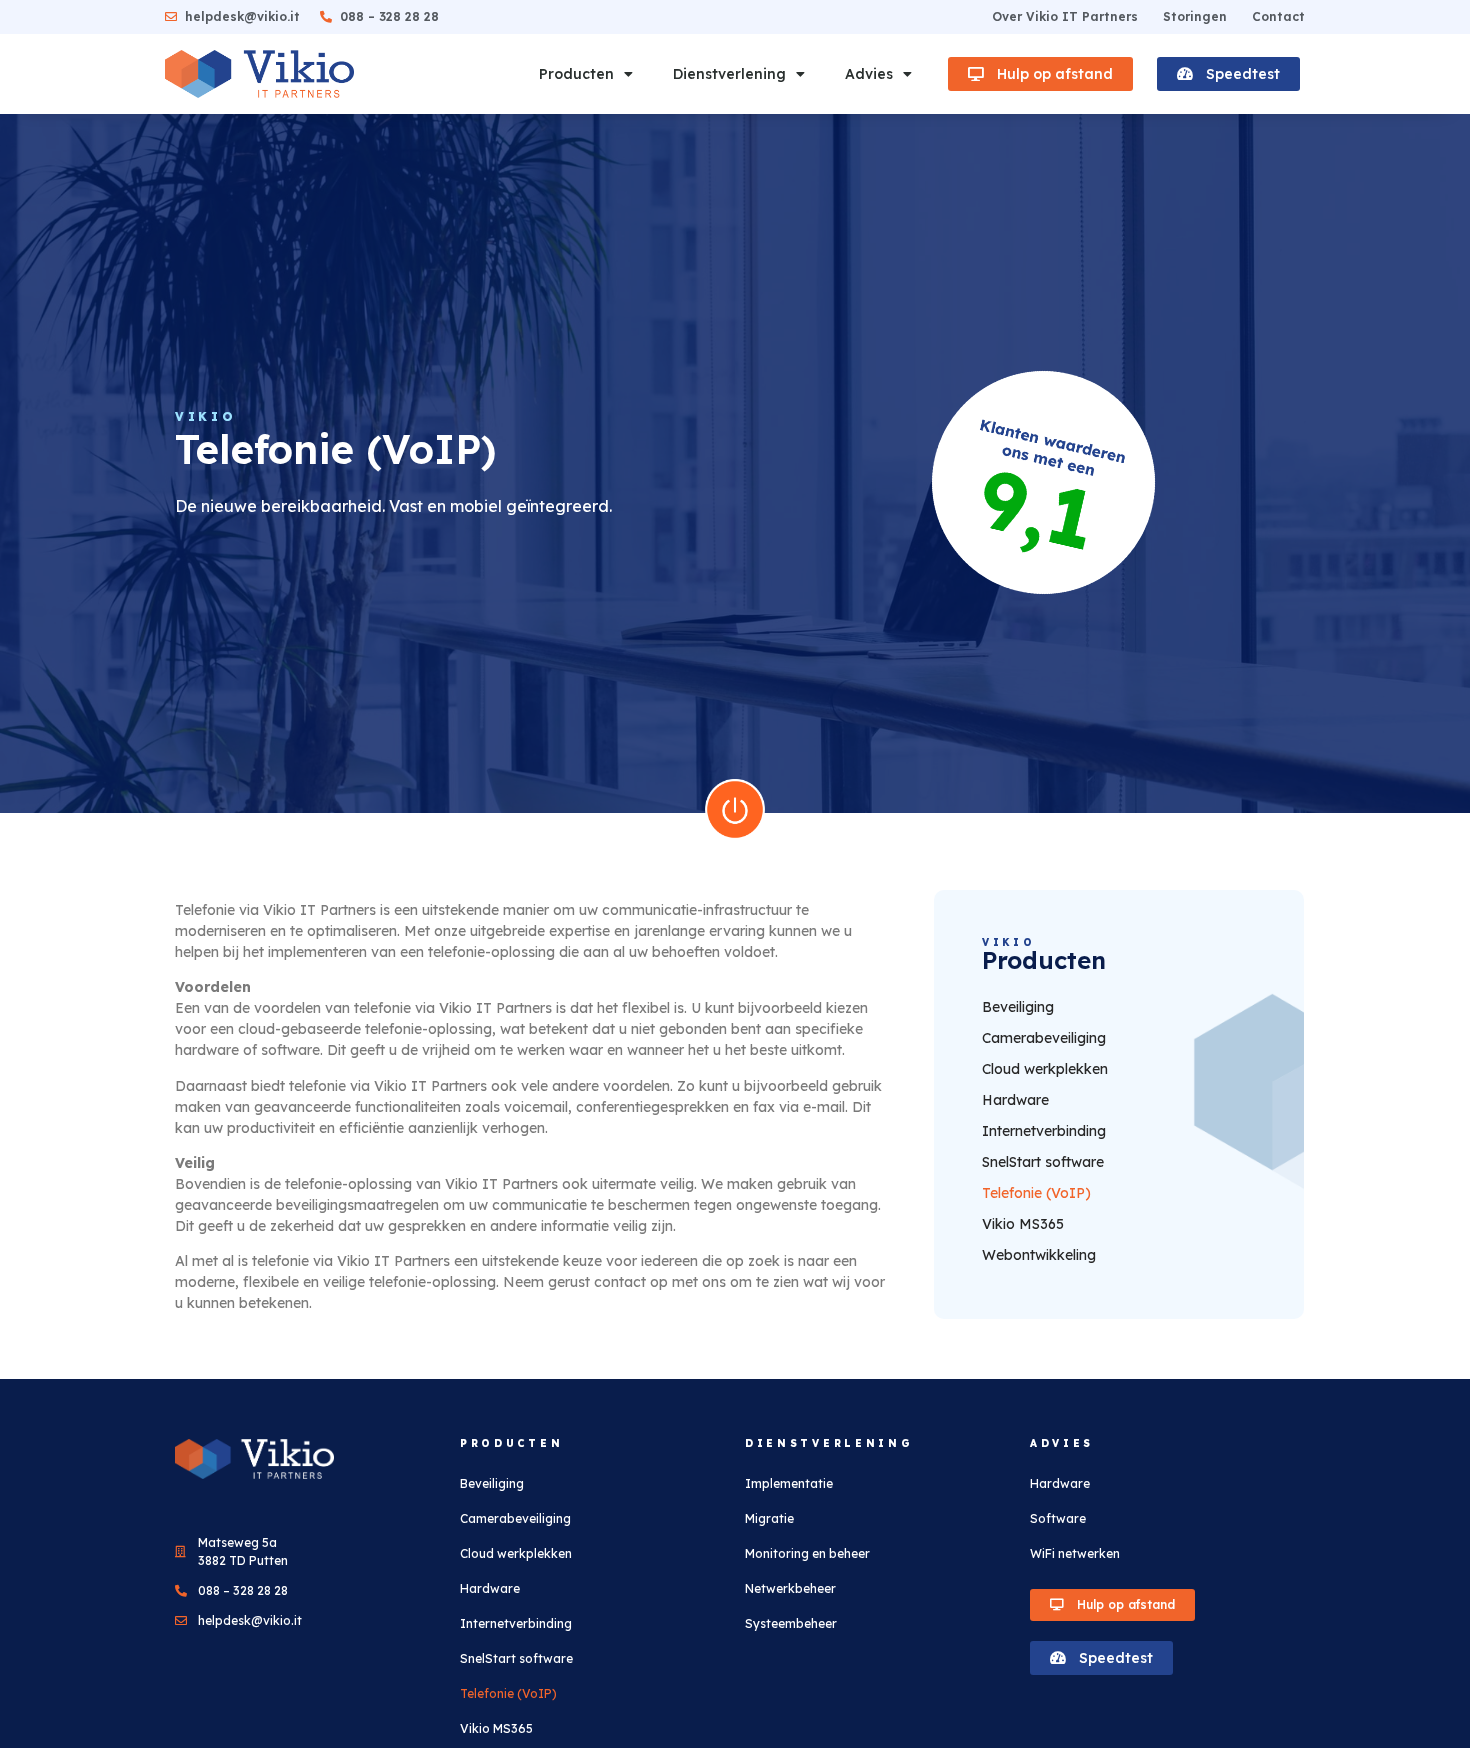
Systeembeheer (791, 1623)
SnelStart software (1043, 1162)
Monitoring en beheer (807, 1553)
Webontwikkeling (1039, 1255)
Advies (869, 74)
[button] (1040, 74)
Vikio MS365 (1023, 1224)
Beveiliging (1018, 1007)
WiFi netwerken (1075, 1553)
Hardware (1015, 1100)
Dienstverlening (729, 74)
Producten (576, 74)
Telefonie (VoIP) (1036, 1193)
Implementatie (789, 1483)
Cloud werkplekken (1045, 1069)
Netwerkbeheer (790, 1588)
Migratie (769, 1518)
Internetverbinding (1044, 1131)
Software (1058, 1518)
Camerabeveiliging (1044, 1038)
